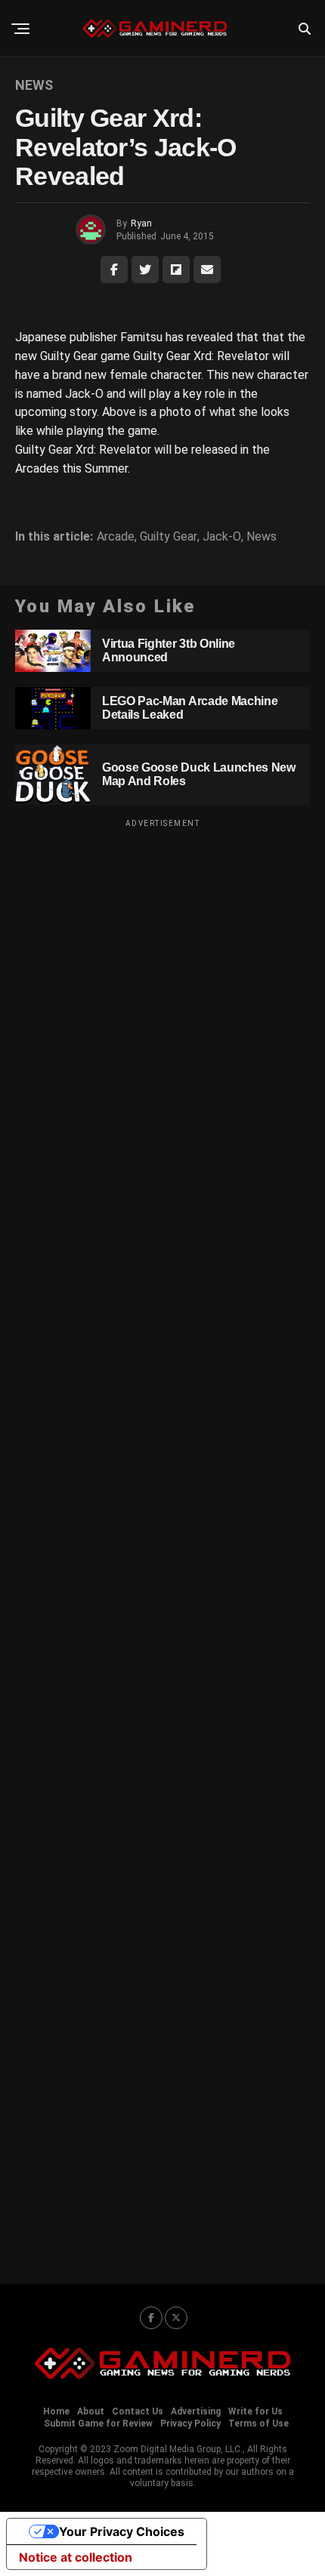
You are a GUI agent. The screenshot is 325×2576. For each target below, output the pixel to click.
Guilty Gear (169, 537)
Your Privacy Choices (122, 2531)
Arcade (116, 537)
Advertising (196, 2411)
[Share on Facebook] (114, 270)
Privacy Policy (190, 2423)
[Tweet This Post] (145, 270)
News (262, 537)
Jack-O (222, 537)
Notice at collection (76, 2557)
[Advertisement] (162, 1542)
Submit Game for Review (98, 2423)
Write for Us (255, 2411)
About (91, 2411)
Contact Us (138, 2411)
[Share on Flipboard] (176, 270)
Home (56, 2411)
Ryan (141, 223)
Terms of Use (258, 2423)
